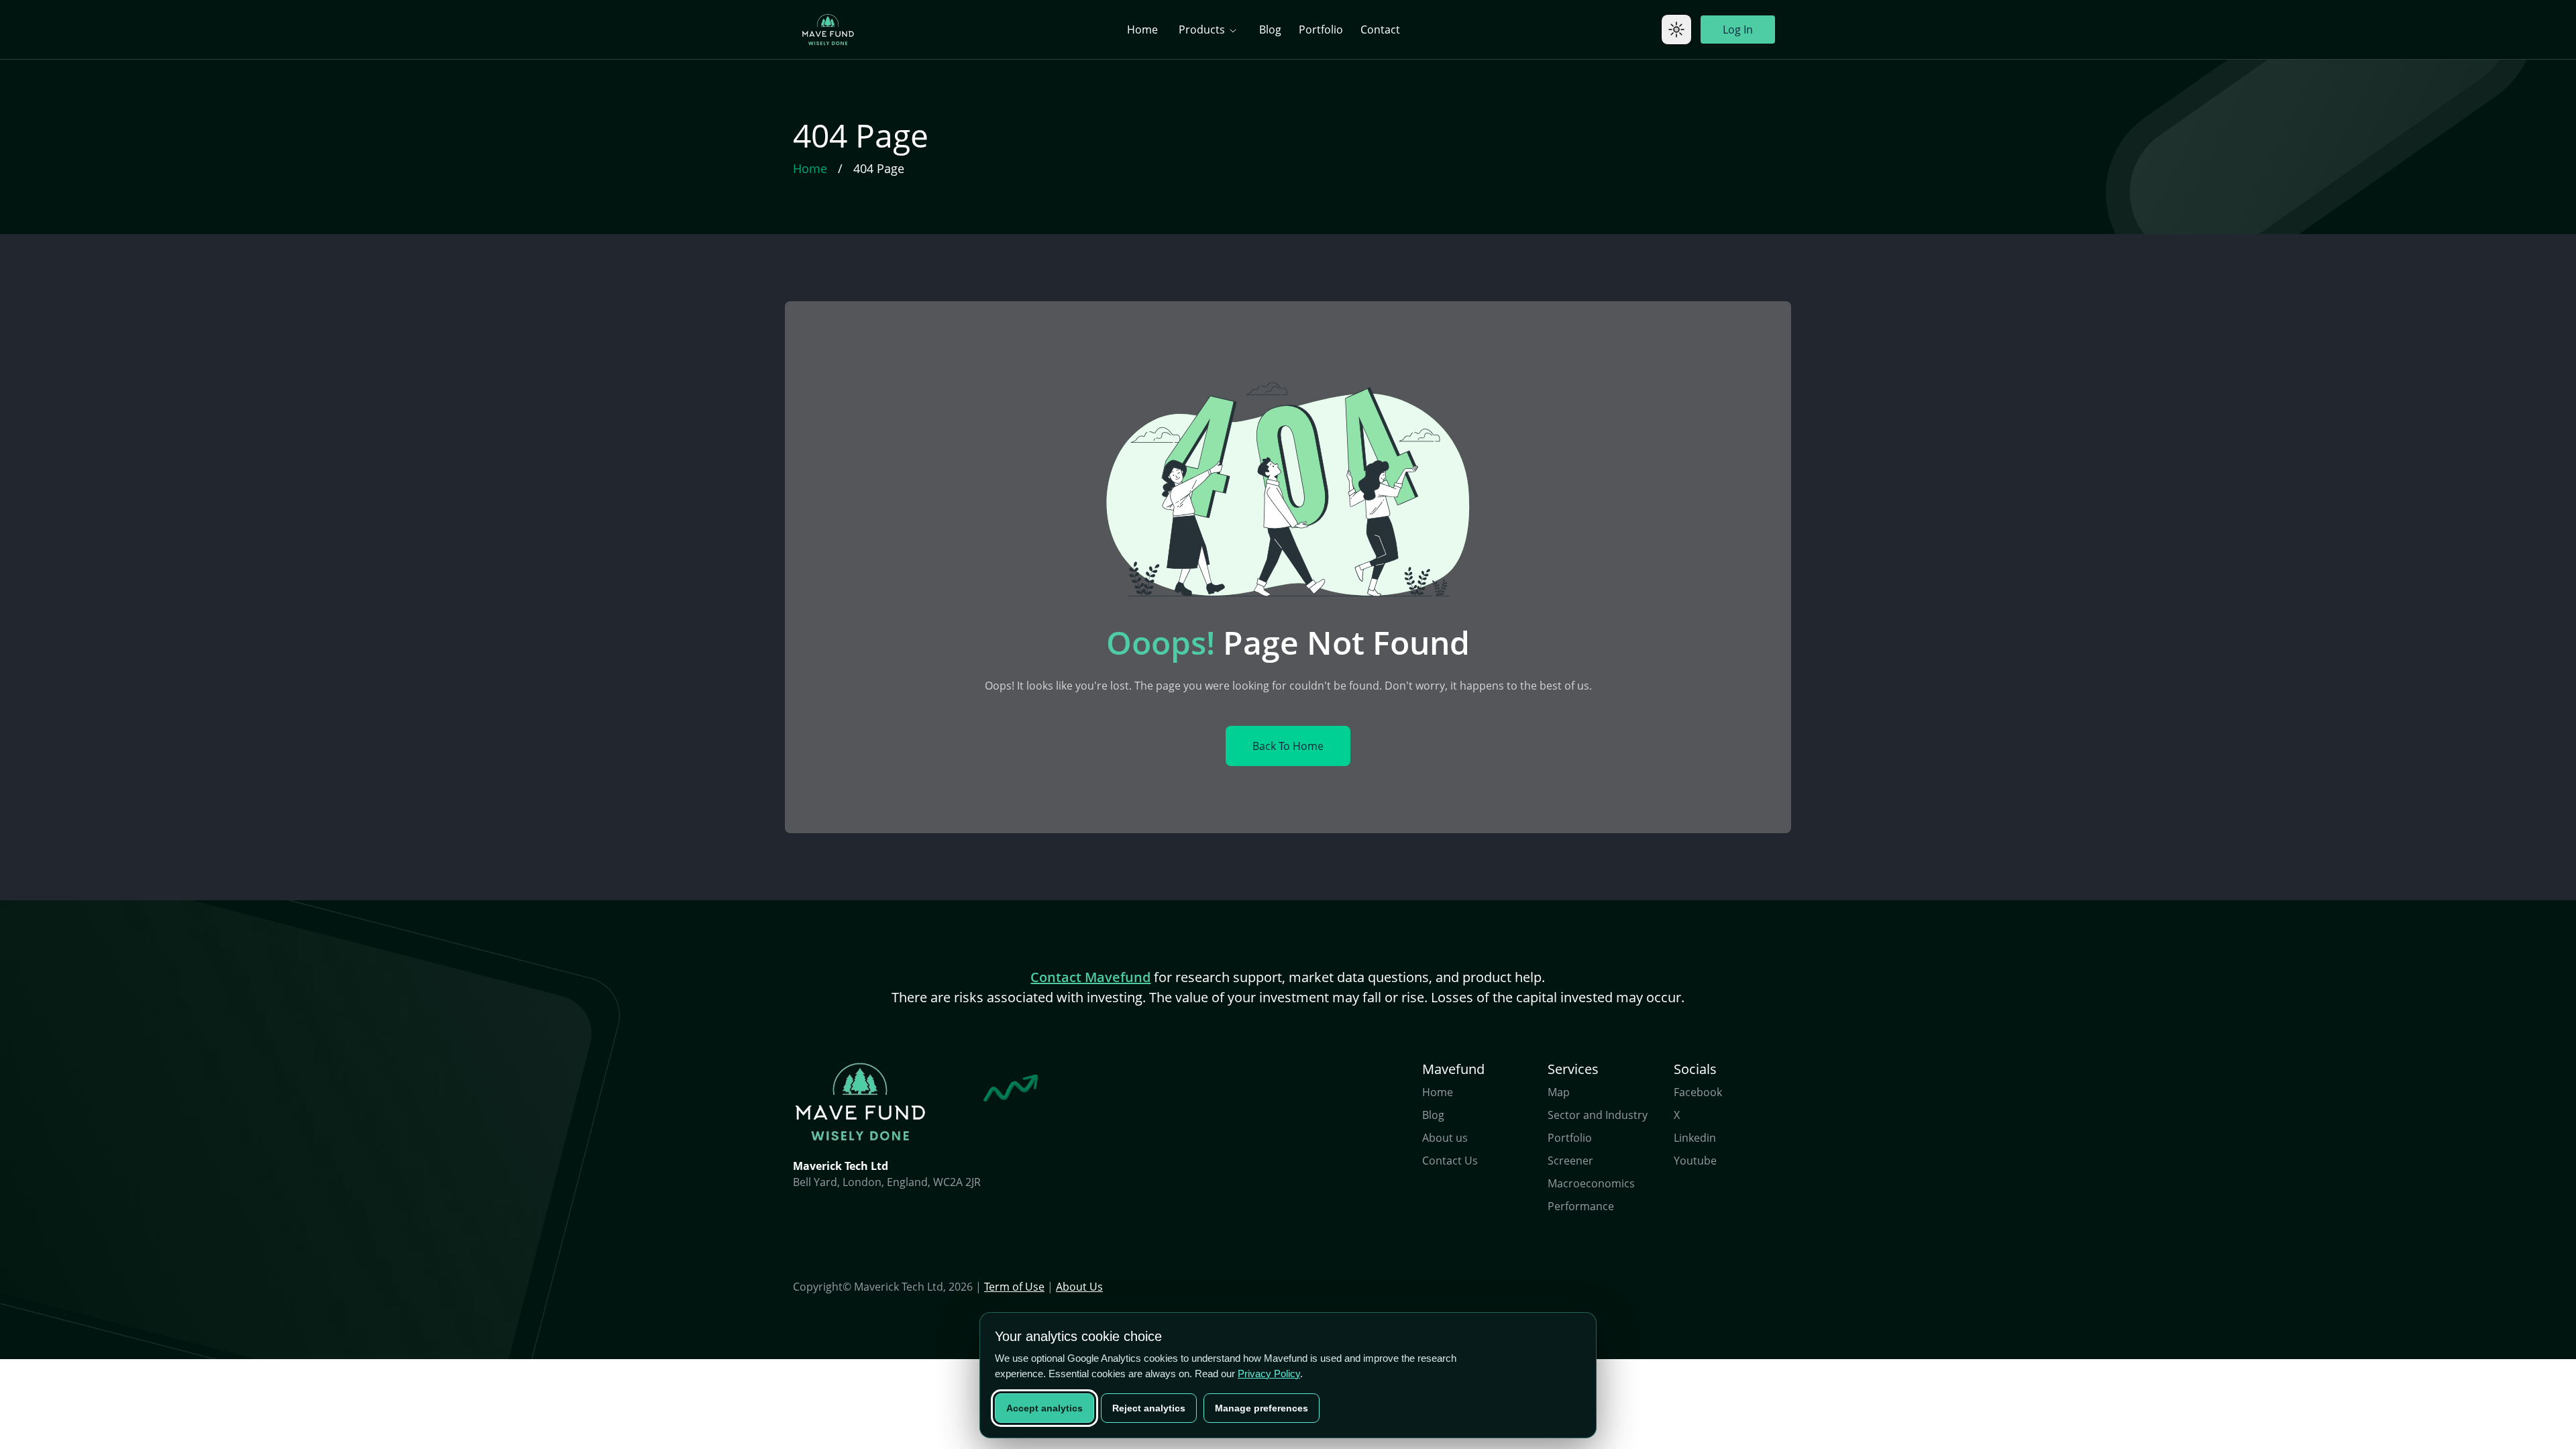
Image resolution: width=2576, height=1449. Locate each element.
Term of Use (1014, 1287)
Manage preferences (1262, 1408)
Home (1142, 30)
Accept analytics (1044, 1408)
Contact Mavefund (1090, 977)
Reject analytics (1149, 1408)
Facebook (1698, 1092)
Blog (1270, 30)
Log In (1738, 30)
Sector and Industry (1598, 1115)
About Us (1079, 1287)
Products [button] (1203, 30)
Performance (1581, 1206)
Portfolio (1321, 30)
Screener (1570, 1161)
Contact (1380, 30)
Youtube (1695, 1161)
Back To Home (1288, 746)
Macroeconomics (1591, 1183)
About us (1445, 1138)
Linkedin (1695, 1138)
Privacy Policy (1269, 1374)
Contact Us (1450, 1161)
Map (1559, 1092)
